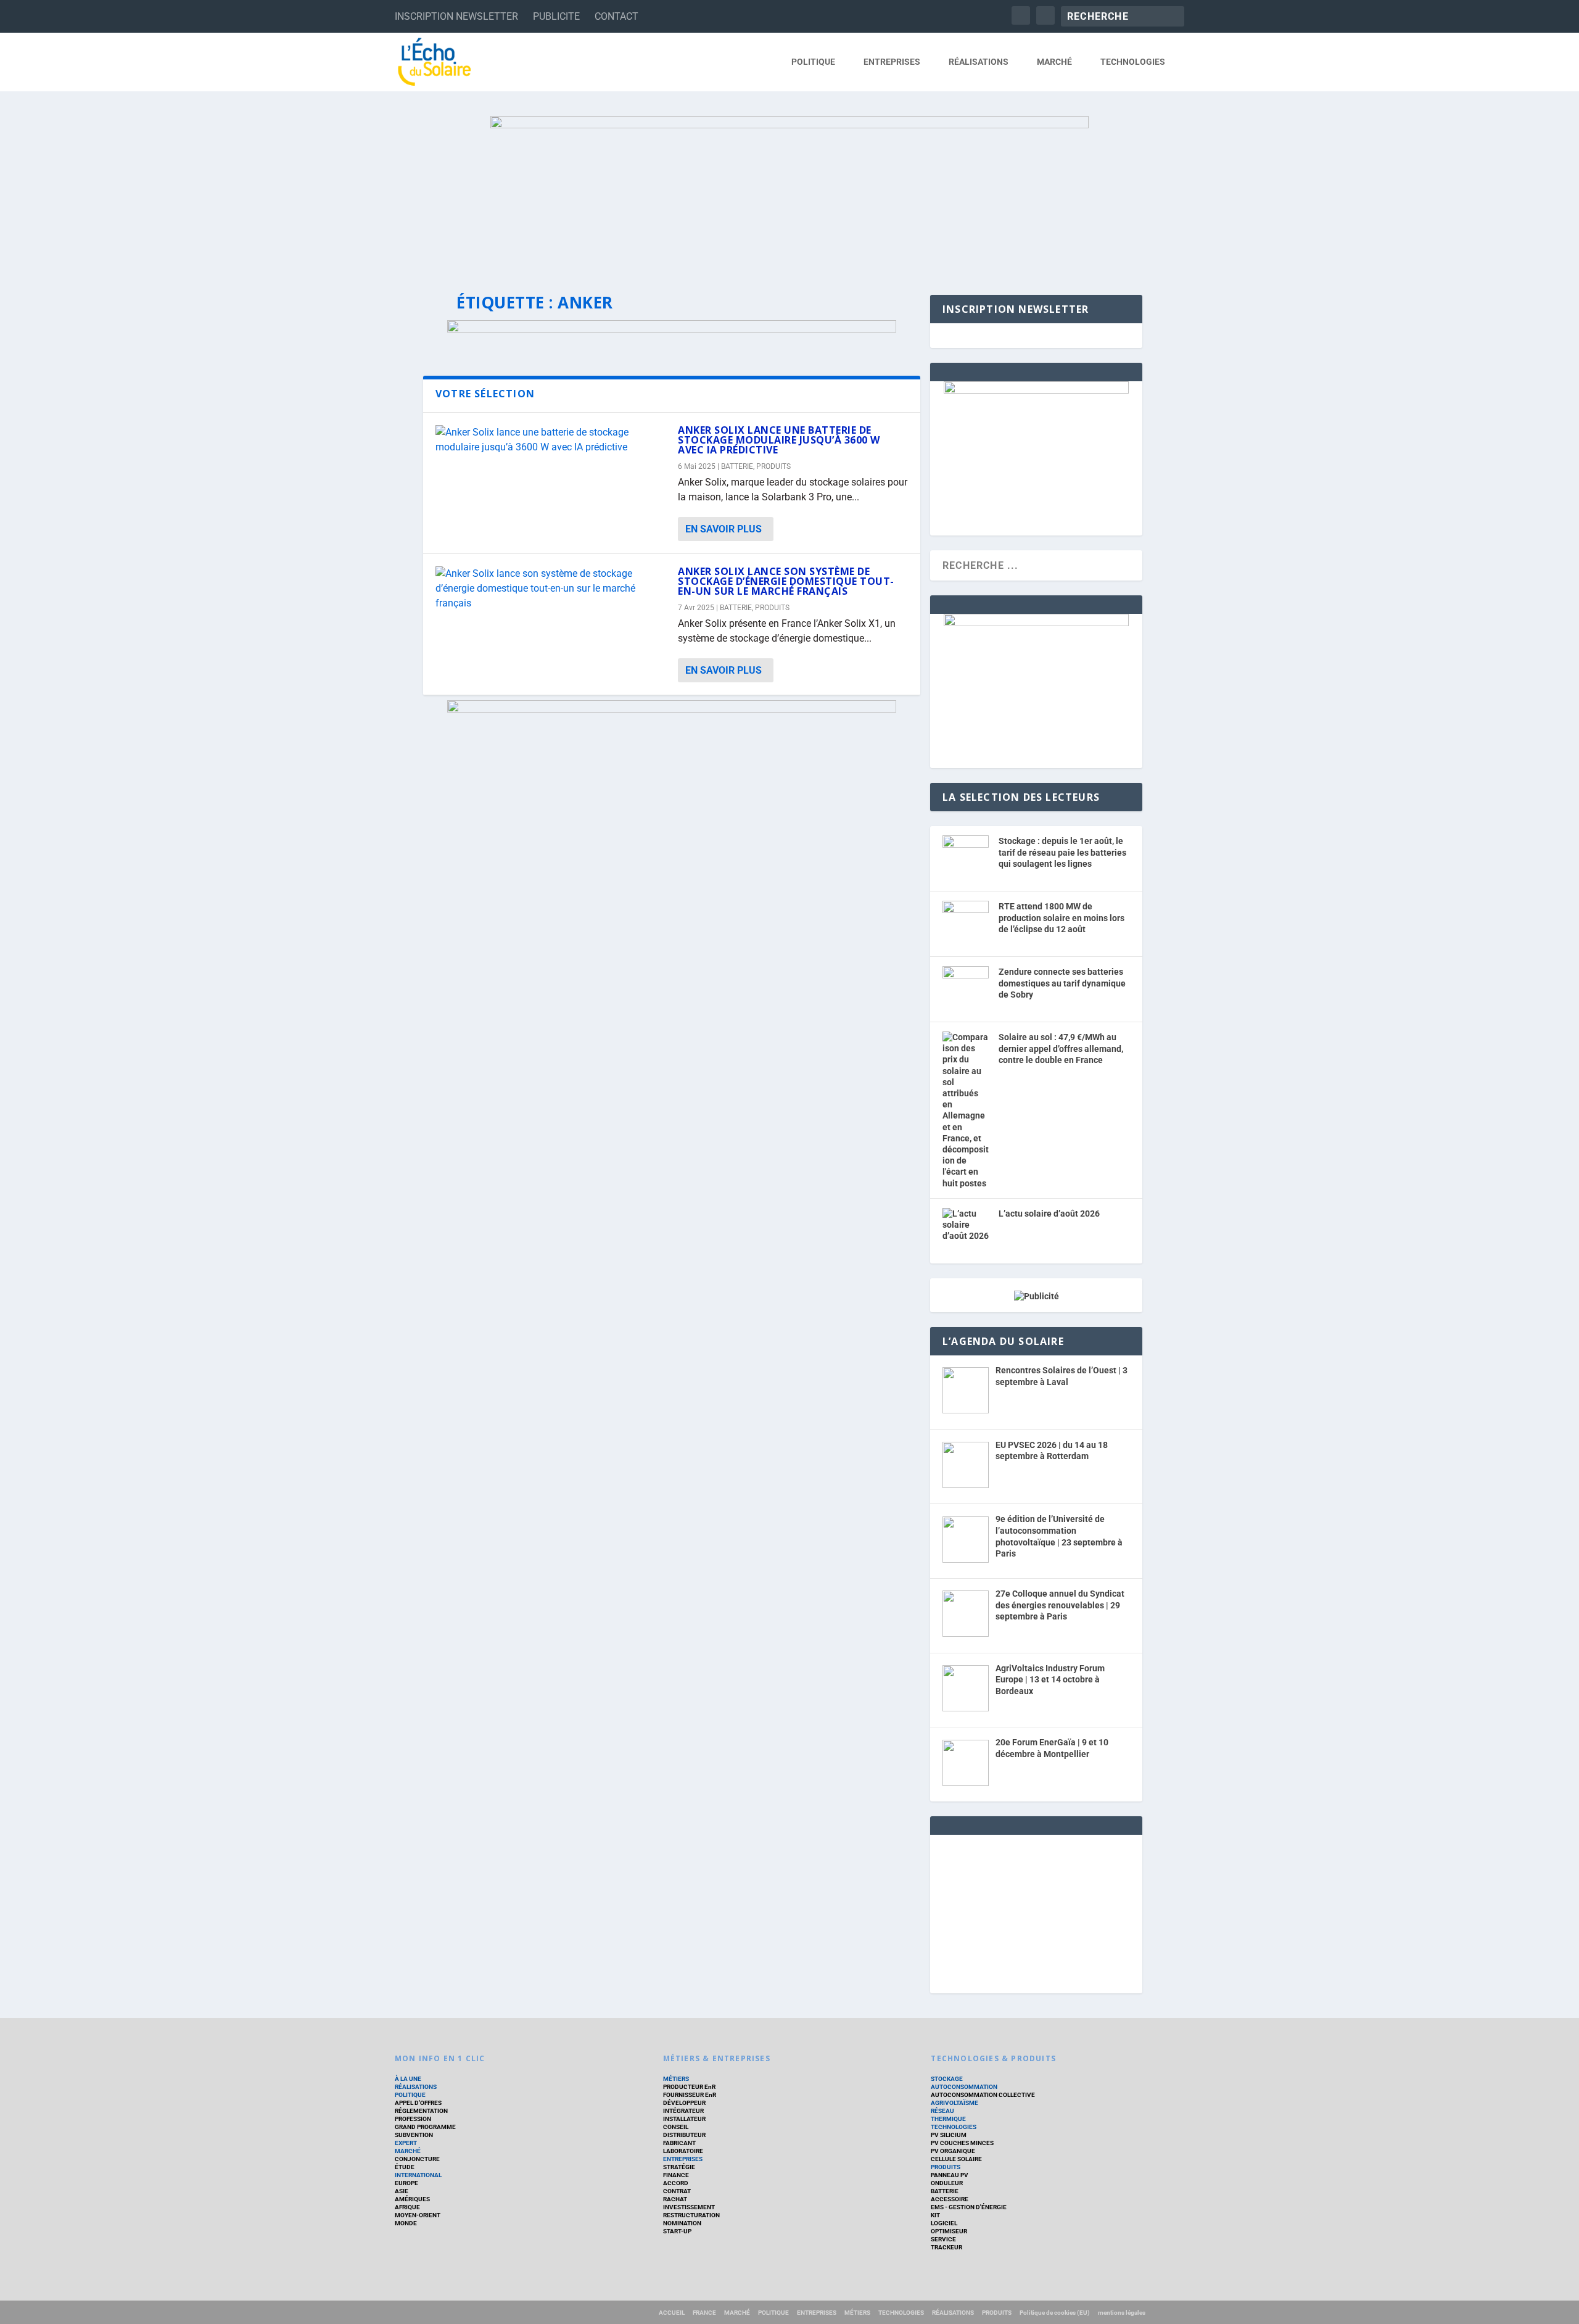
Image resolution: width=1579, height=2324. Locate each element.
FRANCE (704, 2313)
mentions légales (1122, 2313)
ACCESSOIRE (950, 2199)
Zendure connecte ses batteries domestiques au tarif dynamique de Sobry (1062, 983)
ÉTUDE (405, 2167)
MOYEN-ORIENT (418, 2215)
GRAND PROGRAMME (425, 2127)
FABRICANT (679, 2143)
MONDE (406, 2223)
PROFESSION (413, 2119)
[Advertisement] (1036, 1912)
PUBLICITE (556, 16)
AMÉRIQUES (412, 2199)
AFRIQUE (407, 2207)
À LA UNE (408, 2079)
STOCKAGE (947, 2079)
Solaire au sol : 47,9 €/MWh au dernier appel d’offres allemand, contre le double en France (1061, 1048)
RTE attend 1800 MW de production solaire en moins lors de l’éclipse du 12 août (1062, 918)
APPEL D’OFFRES (418, 2103)
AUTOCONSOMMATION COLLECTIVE (983, 2095)
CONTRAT (677, 2191)
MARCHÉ (1054, 62)
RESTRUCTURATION (691, 2215)
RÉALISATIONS (979, 62)
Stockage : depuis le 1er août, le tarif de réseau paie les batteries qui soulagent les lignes (1062, 852)
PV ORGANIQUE (953, 2151)
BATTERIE (737, 466)
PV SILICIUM (949, 2135)
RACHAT (675, 2199)
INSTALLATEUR (684, 2119)
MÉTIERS (676, 2079)
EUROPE (406, 2183)
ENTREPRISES (892, 62)
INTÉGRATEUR (683, 2111)
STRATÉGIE (679, 2167)
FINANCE (676, 2175)
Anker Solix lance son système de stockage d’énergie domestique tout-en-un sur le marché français (786, 581)
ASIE (402, 2191)
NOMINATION (682, 2223)
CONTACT (616, 16)
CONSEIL (676, 2127)
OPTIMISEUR (949, 2231)
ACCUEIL (672, 2313)
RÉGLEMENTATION (421, 2111)
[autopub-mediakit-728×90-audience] (672, 709)
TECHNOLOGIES (1133, 62)
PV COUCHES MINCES (962, 2143)
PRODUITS (773, 466)
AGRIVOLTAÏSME (954, 2103)
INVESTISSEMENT (689, 2207)
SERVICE (943, 2239)
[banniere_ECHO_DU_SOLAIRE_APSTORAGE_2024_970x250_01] (789, 193)
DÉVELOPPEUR (684, 2103)
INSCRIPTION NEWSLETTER (456, 16)
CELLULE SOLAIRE (956, 2159)
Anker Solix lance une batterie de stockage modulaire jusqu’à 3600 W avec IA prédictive (779, 440)
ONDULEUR (947, 2183)
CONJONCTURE (417, 2159)
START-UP (677, 2231)
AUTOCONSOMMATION (964, 2087)
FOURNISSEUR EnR (690, 2095)
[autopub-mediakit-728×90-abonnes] (672, 329)
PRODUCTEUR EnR (689, 2087)
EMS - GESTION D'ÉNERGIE (969, 2207)
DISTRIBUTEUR (684, 2135)
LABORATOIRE (683, 2151)
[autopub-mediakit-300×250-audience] (1036, 623)
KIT (935, 2215)
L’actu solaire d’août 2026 (1049, 1214)
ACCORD (676, 2183)
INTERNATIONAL (418, 2175)
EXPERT (406, 2143)
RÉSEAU (942, 2111)
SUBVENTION (414, 2135)
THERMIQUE (948, 2119)
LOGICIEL (944, 2223)
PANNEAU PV (950, 2175)
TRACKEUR (946, 2247)
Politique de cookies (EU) (1055, 2313)
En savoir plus (724, 529)
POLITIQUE (813, 62)
